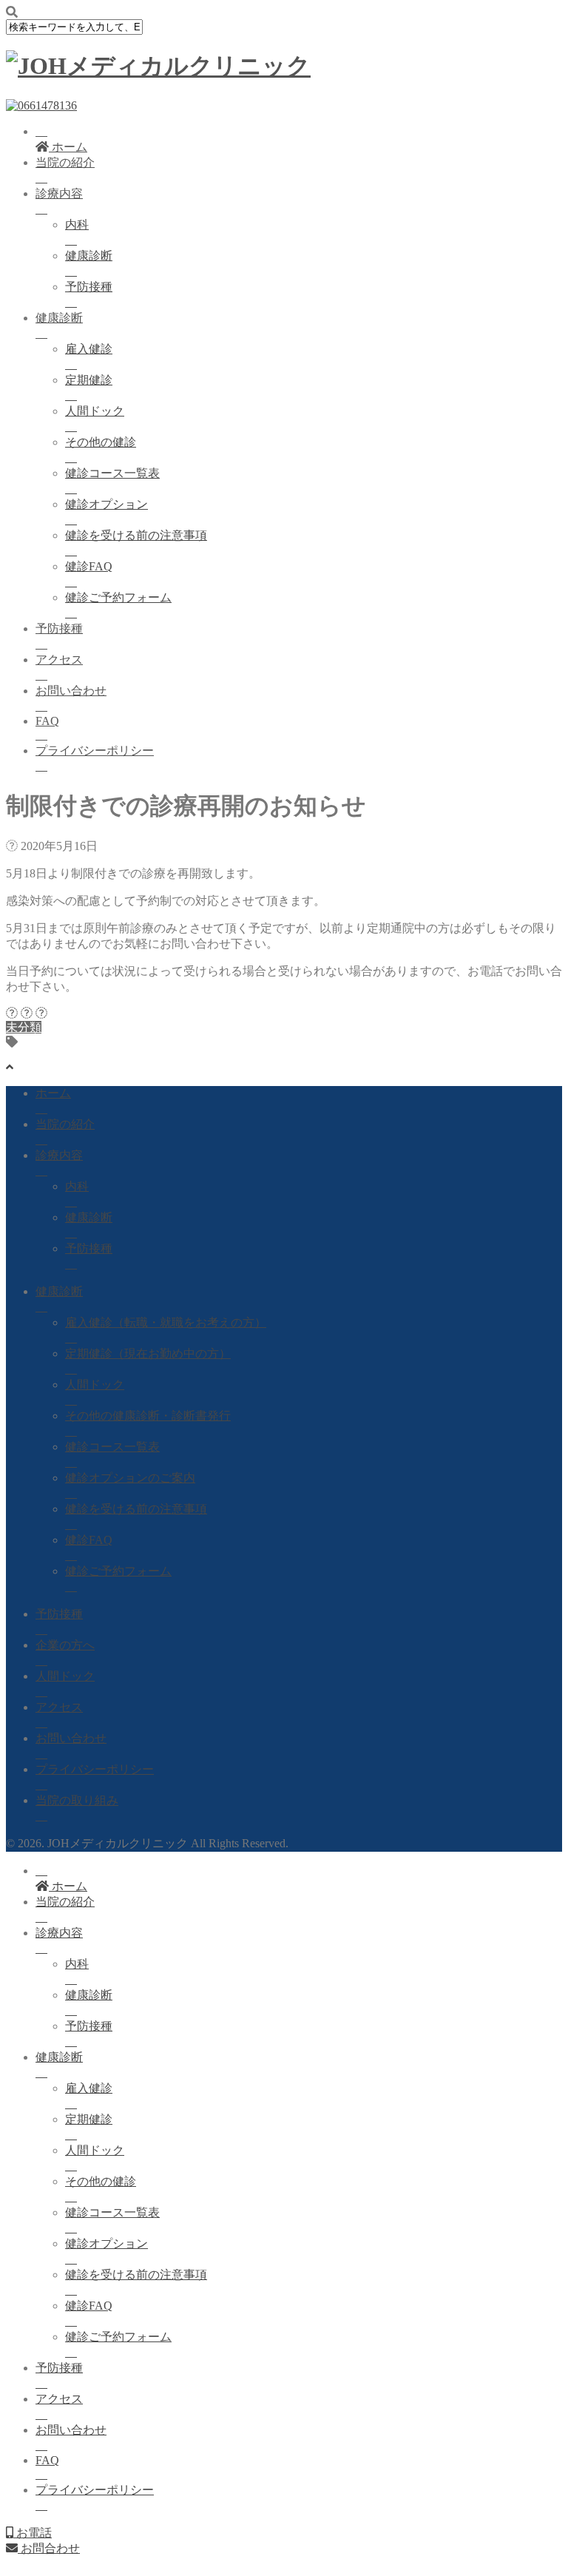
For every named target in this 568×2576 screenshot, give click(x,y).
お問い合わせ (71, 691)
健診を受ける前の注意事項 (136, 535)
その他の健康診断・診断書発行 (148, 1416)
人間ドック (95, 411)
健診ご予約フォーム (118, 597)
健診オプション (106, 504)
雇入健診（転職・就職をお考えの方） (166, 1322)
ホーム (53, 1093)
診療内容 (59, 193)
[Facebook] (12, 1013)
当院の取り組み (77, 1800)
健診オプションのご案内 (130, 1478)
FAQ (47, 721)
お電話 (33, 2533)
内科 (77, 225)
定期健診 (89, 380)
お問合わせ (49, 2548)
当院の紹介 (65, 162)
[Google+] (41, 1013)
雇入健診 (89, 349)
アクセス (59, 660)
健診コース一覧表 (112, 473)
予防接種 (89, 287)
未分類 (24, 1027)
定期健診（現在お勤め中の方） (148, 1353)
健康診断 (89, 256)
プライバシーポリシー (95, 751)
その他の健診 (101, 442)
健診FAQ (89, 566)
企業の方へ (65, 1645)
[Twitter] (27, 1013)
